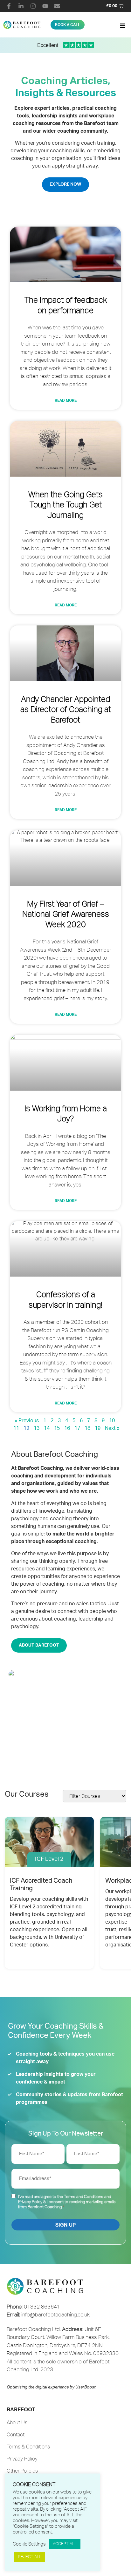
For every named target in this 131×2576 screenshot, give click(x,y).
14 (47, 1428)
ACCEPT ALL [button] (65, 2544)
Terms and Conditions (84, 2196)
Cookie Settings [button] (29, 2544)
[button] (122, 26)
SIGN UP (65, 2225)
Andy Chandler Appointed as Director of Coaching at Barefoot (66, 709)
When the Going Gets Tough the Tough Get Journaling (65, 505)
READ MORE (66, 400)
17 (77, 1428)
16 (67, 1428)
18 (87, 1428)
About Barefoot (39, 1645)
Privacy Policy (30, 2202)
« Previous (27, 1421)
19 (98, 1428)
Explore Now (65, 184)
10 (112, 1421)
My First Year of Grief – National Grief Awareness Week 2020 (66, 914)
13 (37, 1428)
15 (57, 1428)
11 (16, 1428)
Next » (112, 1428)
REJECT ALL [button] (30, 2557)
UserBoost (86, 2387)
